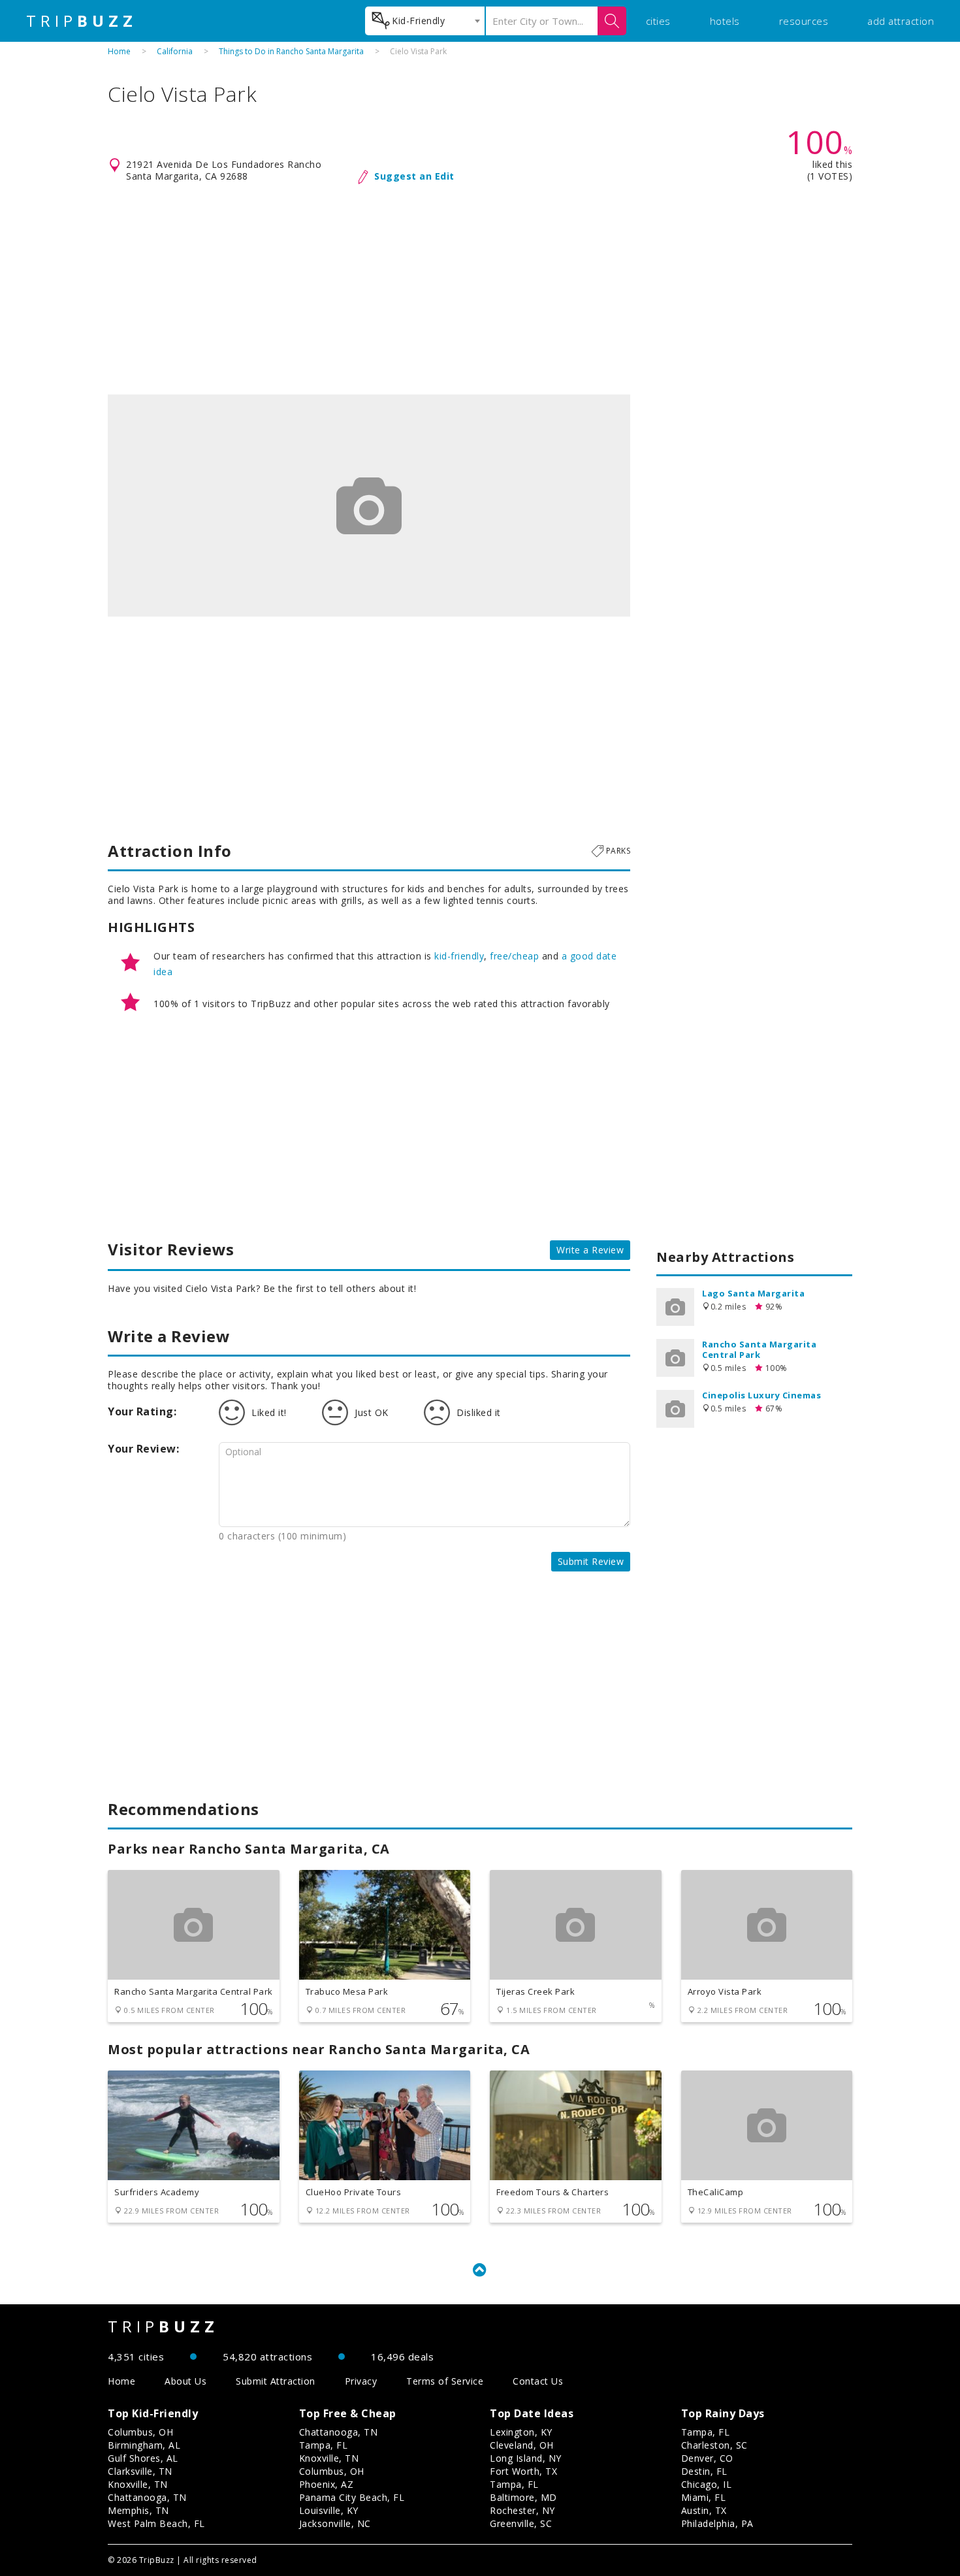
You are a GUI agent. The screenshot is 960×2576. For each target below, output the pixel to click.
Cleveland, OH (522, 2445)
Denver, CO (707, 2458)
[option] (369, 506)
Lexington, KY (521, 2432)
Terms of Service (445, 2381)
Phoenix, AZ (327, 2484)
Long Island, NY (526, 2458)
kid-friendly (459, 956)
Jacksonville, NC (335, 2523)
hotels (725, 21)
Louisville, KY (329, 2510)
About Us (185, 2381)
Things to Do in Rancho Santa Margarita (291, 51)
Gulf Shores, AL (143, 2458)
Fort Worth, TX (523, 2471)
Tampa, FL (324, 2445)
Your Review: (143, 1449)
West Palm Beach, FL (156, 2523)
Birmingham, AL (144, 2445)
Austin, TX (704, 2510)
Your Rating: (142, 1411)
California (175, 51)
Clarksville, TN (140, 2471)
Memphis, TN (138, 2510)
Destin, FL (704, 2471)
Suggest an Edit (414, 176)
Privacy (361, 2381)
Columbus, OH (140, 2432)
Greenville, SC (521, 2523)
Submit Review (591, 1561)
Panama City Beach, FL (352, 2497)
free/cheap (514, 956)
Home (119, 51)
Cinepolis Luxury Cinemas (761, 1395)
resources (804, 21)
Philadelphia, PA (717, 2523)
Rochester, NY (522, 2510)
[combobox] (425, 21)
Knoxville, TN (138, 2484)
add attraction (901, 21)
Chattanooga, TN (147, 2497)
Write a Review (590, 1250)
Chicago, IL (707, 2484)
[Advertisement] (480, 290)
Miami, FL (704, 2497)
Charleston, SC (714, 2445)
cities (658, 21)
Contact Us (538, 2381)
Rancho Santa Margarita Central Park (759, 1349)
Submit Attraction (276, 2381)
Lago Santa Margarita (753, 1293)
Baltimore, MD (523, 2497)
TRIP (82, 21)
